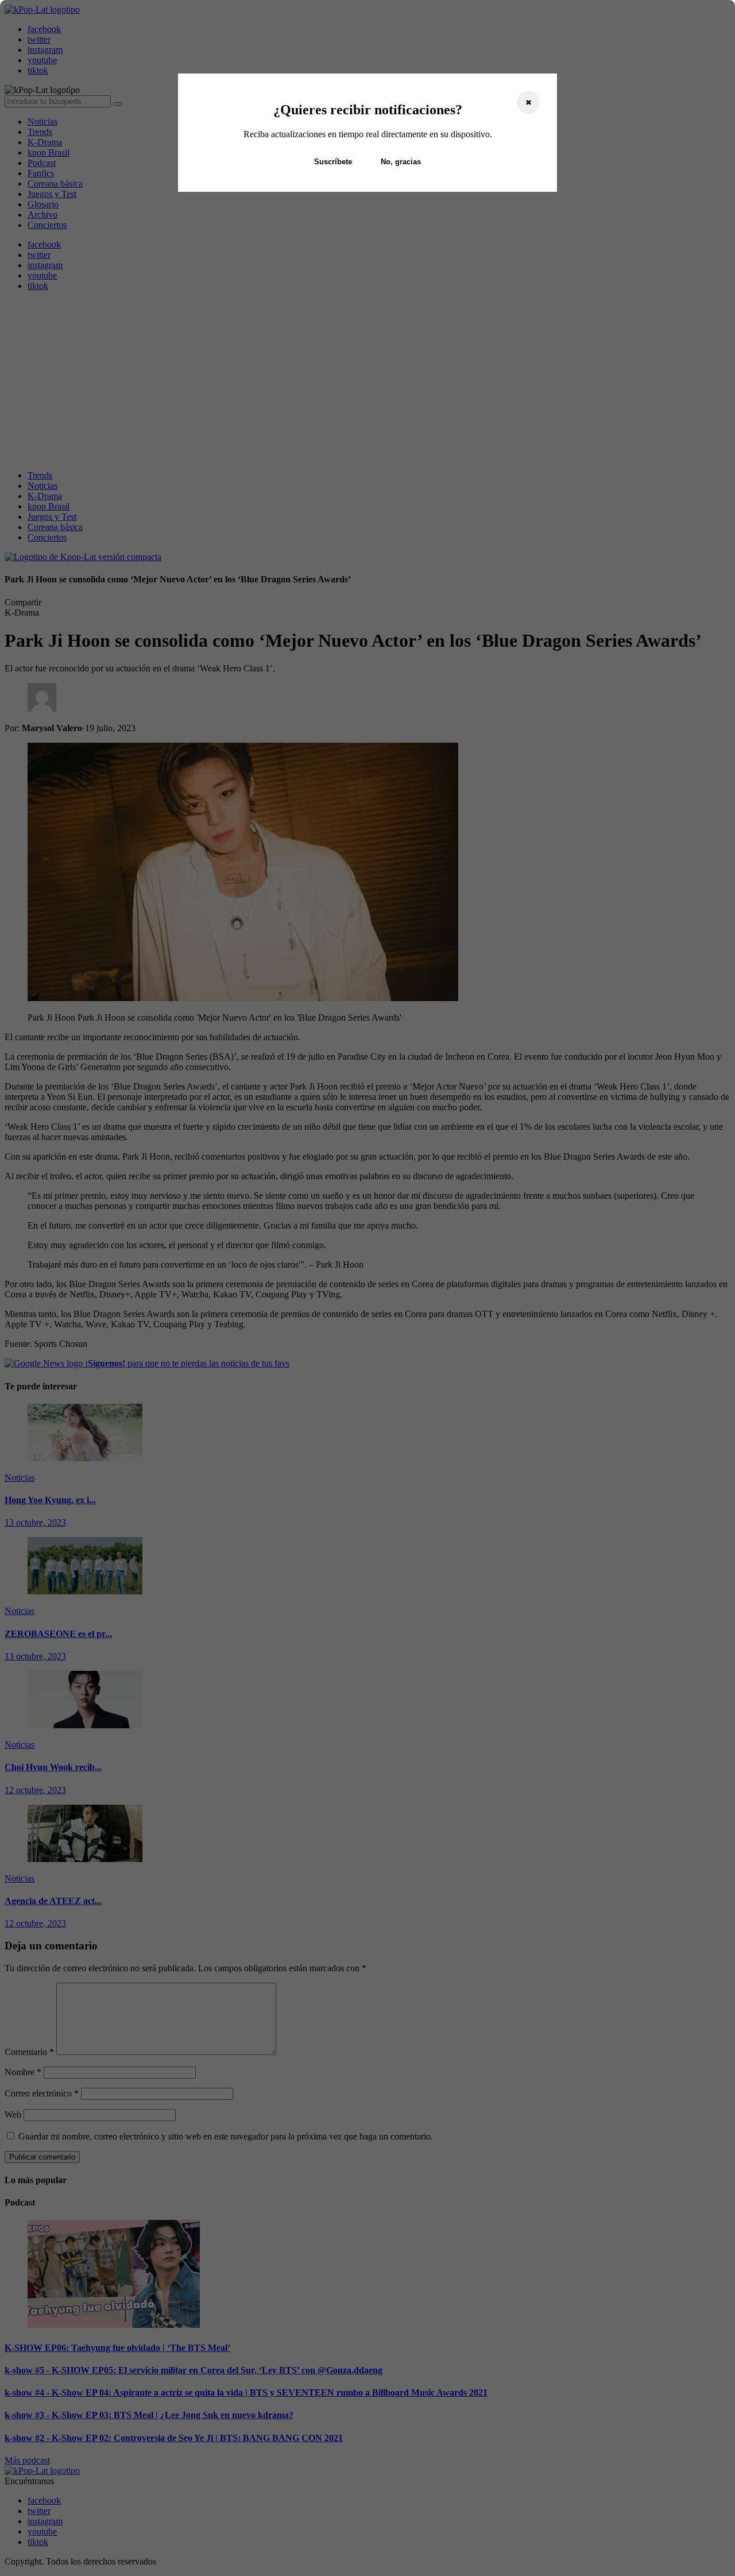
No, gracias (401, 162)
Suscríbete (333, 162)
